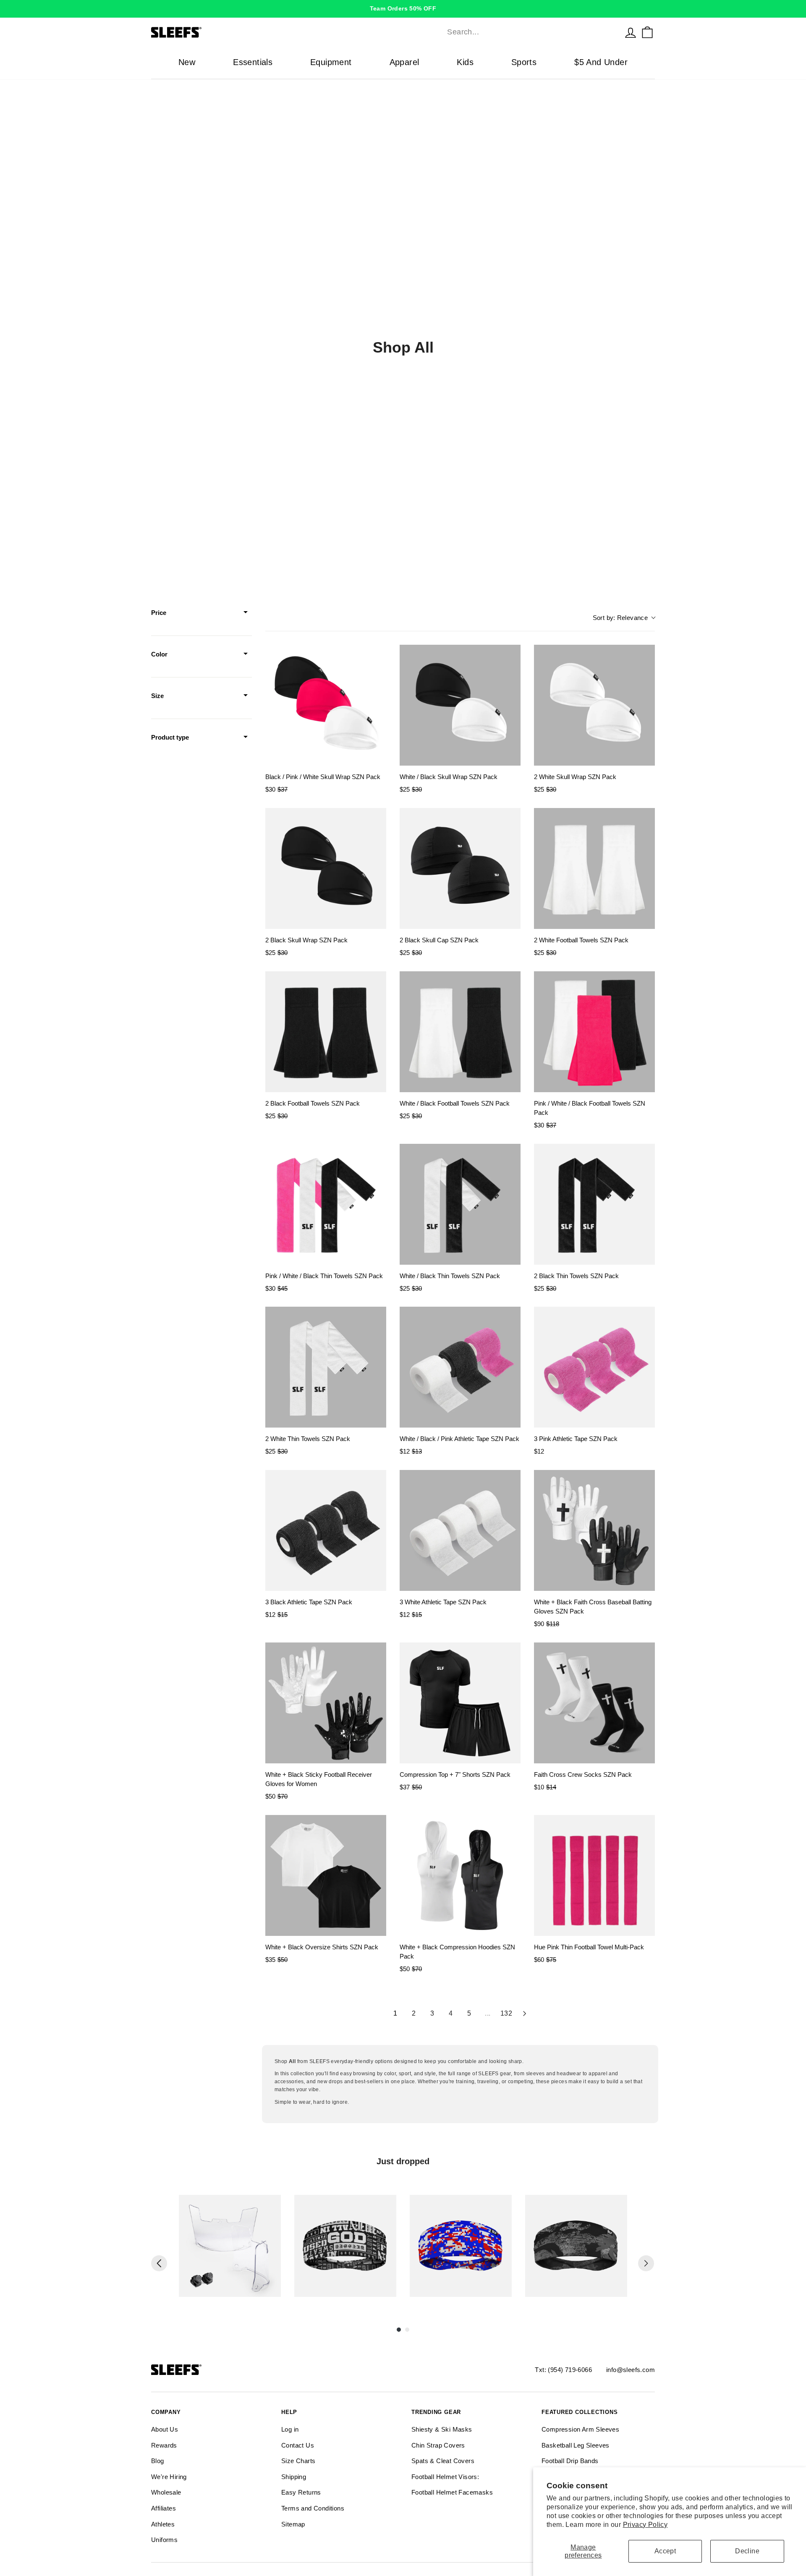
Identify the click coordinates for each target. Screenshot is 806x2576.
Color (159, 654)
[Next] (646, 2263)
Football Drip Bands (570, 2461)
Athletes (163, 2524)
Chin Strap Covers (438, 2445)
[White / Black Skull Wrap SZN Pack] (460, 705)
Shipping (294, 2477)
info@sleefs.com (631, 2370)
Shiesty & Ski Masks (442, 2429)
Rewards (164, 2445)
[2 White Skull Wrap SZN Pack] (594, 705)
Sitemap (293, 2524)
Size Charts (298, 2461)
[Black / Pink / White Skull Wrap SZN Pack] (326, 705)
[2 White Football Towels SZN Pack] (594, 868)
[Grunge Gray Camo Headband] (576, 2246)
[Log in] (631, 32)
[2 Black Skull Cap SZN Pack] (460, 868)
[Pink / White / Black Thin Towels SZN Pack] (326, 1204)
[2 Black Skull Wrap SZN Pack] (326, 868)
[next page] (525, 2014)
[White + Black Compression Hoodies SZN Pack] (460, 1875)
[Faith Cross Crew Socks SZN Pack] (594, 1703)
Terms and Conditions (313, 2508)
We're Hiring (169, 2477)
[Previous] (159, 2263)
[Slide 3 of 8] (461, 2246)
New (187, 62)
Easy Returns (301, 2492)
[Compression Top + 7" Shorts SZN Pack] (460, 1703)
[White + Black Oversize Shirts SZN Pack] (326, 1875)
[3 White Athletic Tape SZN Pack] (460, 1530)
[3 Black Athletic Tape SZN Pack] (326, 1530)
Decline (747, 2551)
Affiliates (164, 2508)
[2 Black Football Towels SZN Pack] (326, 1032)
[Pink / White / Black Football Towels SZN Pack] (594, 1032)
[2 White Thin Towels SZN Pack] (326, 1367)
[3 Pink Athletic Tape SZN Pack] (594, 1367)
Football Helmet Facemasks (452, 2492)
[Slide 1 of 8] (230, 2246)
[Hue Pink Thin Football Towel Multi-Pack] (594, 1875)
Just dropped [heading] (403, 2161)
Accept (665, 2551)
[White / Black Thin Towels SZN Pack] (460, 1204)
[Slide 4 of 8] (576, 2246)
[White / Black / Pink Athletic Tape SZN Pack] (460, 1367)
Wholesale (166, 2492)
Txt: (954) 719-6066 (563, 2370)
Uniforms (164, 2540)
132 (506, 2013)
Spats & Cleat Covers (443, 2461)
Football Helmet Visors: (445, 2477)
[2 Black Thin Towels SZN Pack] (594, 1204)
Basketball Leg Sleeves (576, 2445)
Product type (170, 737)
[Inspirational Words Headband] (345, 2246)
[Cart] (647, 32)
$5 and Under (601, 62)
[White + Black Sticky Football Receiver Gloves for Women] (326, 1703)
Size (157, 696)
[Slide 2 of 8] (345, 2246)
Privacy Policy (645, 2525)
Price (159, 613)
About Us (165, 2429)
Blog (158, 2461)
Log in (290, 2429)
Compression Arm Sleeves (580, 2429)
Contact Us (298, 2445)
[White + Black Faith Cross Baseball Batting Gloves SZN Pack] (594, 1530)
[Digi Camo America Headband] (461, 2246)
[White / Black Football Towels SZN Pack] (460, 1032)
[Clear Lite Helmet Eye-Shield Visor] (230, 2246)
